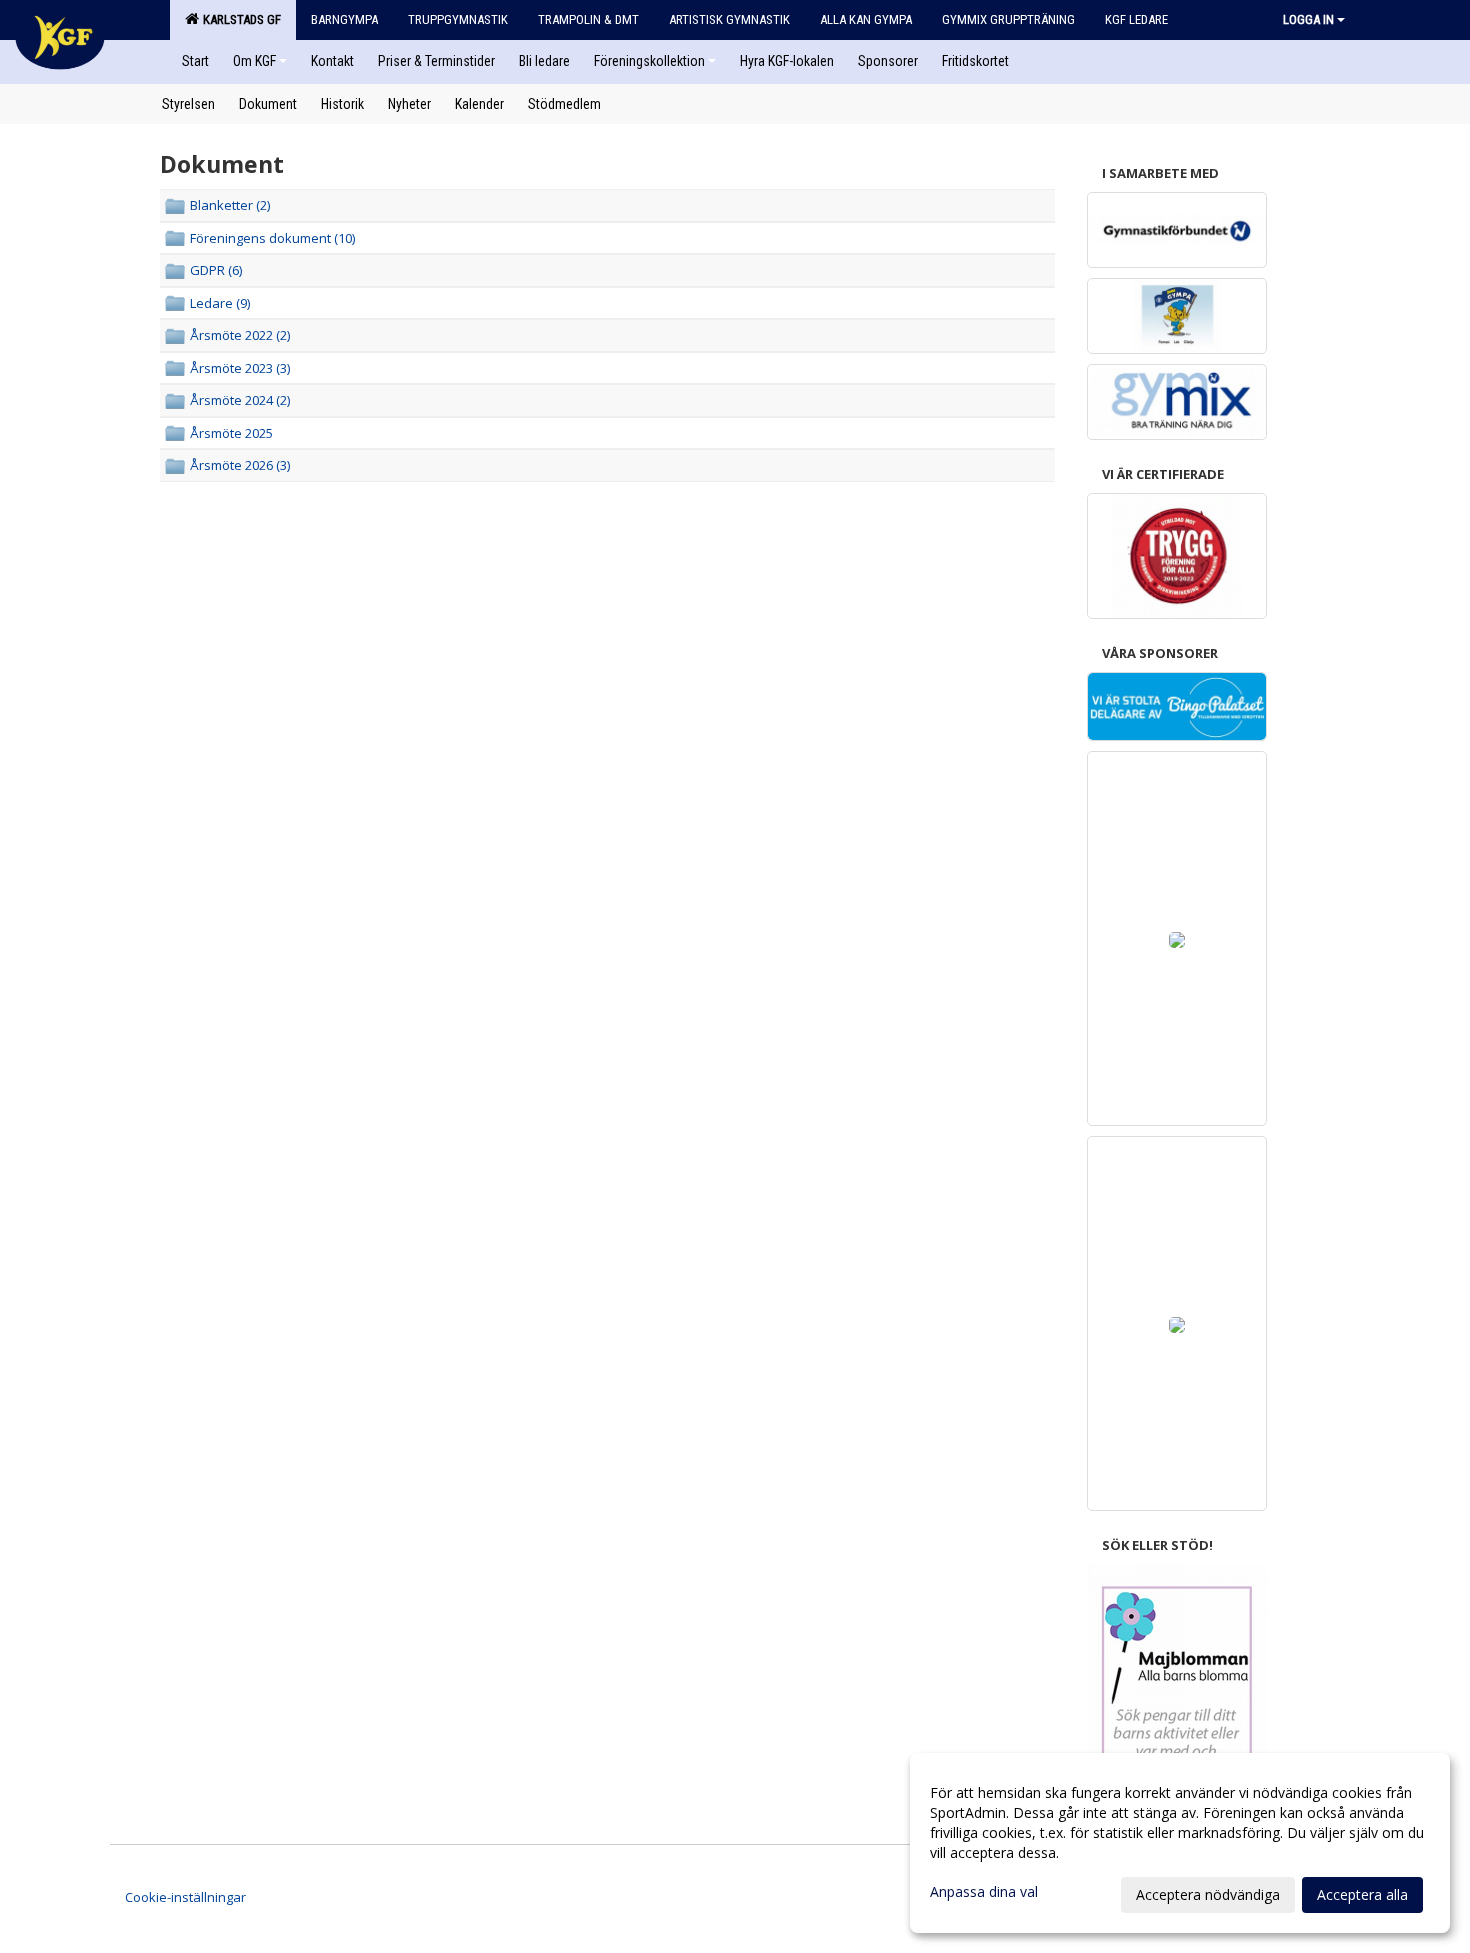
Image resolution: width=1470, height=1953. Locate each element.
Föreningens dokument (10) (272, 238)
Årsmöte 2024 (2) (240, 400)
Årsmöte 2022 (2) (240, 335)
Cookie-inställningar (185, 1897)
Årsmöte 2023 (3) (240, 368)
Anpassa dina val (984, 1892)
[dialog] (1180, 1843)
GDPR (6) (216, 270)
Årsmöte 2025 (231, 433)
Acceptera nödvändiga (1208, 1894)
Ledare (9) (220, 303)
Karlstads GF (239, 19)
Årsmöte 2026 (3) (240, 465)
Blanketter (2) (230, 205)
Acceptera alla (1362, 1894)
